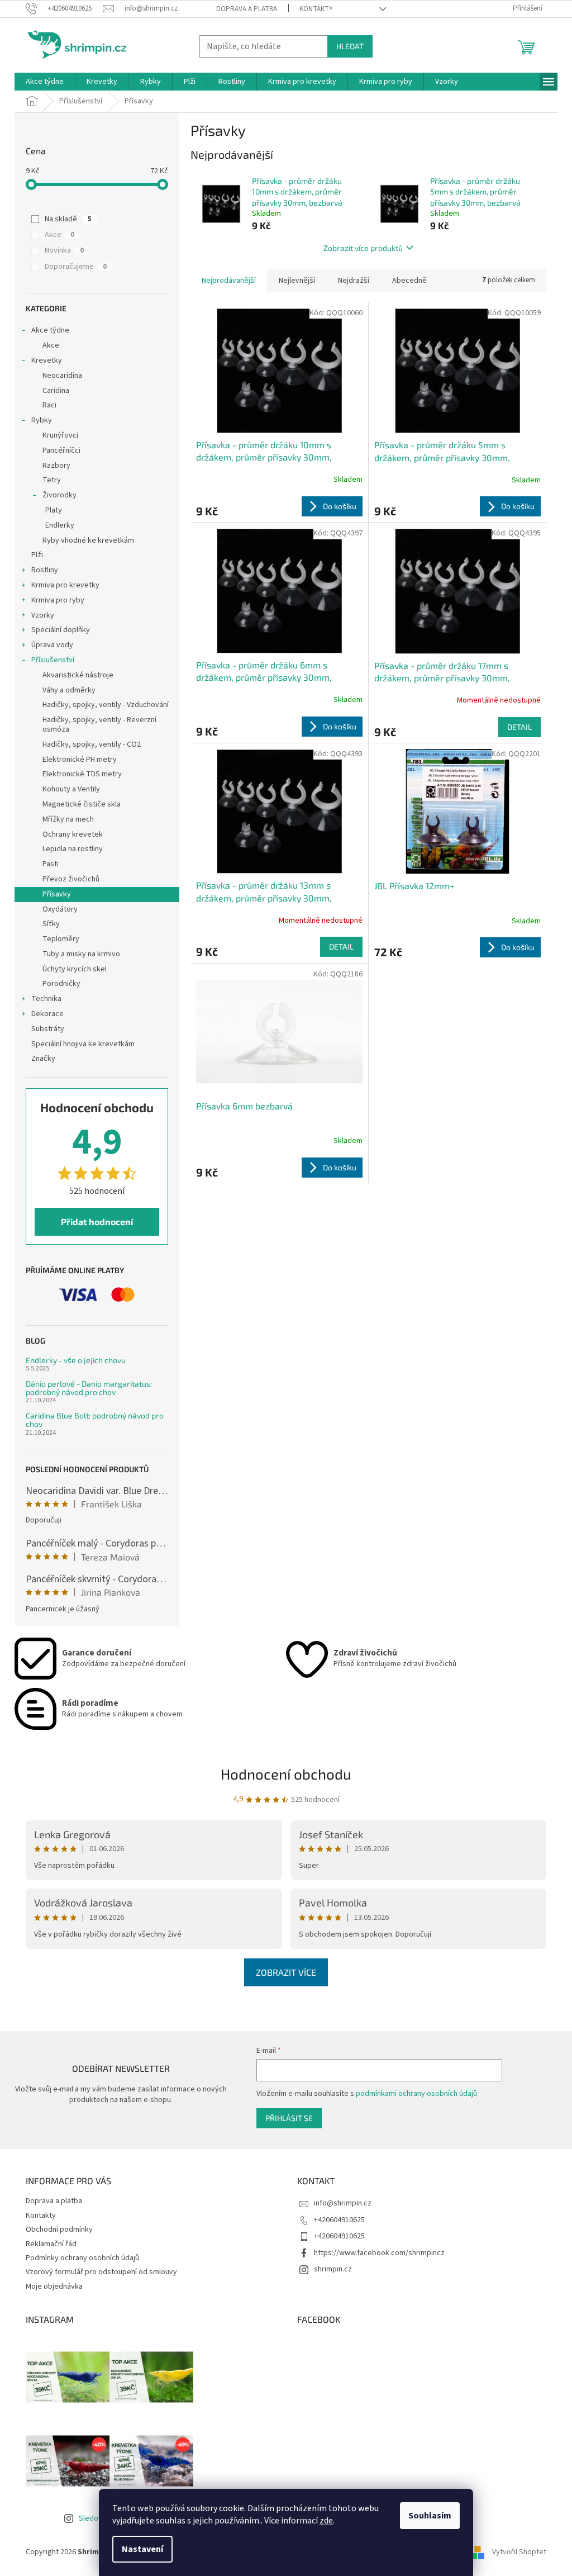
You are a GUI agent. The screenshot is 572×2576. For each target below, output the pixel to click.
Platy (54, 510)
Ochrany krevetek (73, 834)
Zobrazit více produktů (363, 248)
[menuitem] (45, 82)
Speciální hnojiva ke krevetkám (83, 1044)
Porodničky (61, 984)
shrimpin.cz (333, 2269)
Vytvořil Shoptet (519, 2552)
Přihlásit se (289, 2118)
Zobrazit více (286, 1972)
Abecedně (409, 281)
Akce (59, 235)
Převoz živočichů (71, 879)
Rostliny (45, 570)
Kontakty (316, 9)
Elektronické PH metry (80, 760)
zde (326, 2521)
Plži (37, 555)
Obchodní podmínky (59, 2229)
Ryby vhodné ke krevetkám (88, 540)
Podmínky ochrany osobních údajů (82, 2258)
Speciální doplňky (61, 630)
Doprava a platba (247, 9)
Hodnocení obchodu (286, 1774)
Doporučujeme (76, 267)
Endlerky (60, 525)
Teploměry (61, 939)
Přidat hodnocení (97, 1221)
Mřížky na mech (68, 819)
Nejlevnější (297, 281)
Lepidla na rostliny (73, 849)
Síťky (51, 924)
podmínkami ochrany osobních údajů (416, 2094)
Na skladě (68, 219)
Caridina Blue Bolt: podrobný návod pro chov (95, 1420)
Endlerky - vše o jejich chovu (76, 1360)
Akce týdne (50, 330)
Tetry (52, 480)
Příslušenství (53, 660)
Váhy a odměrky (69, 690)
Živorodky (59, 495)
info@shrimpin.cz (343, 2203)
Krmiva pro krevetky (65, 585)
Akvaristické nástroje (78, 675)
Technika (46, 999)
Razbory (56, 466)
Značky (43, 1059)
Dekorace (47, 1014)
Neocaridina (62, 376)
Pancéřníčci (61, 450)
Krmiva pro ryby (58, 600)
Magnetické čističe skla (82, 804)
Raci (49, 405)
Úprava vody (52, 645)
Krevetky (47, 360)
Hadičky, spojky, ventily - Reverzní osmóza (99, 725)
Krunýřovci (60, 435)
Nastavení (142, 2549)
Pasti (51, 864)
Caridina (56, 391)
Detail (519, 727)
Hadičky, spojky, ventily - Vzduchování (106, 705)
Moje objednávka (54, 2286)
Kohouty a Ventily (71, 789)
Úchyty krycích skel (75, 969)
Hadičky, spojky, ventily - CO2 (92, 744)
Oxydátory (60, 909)
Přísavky (57, 894)
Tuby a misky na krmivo (81, 954)
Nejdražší (354, 281)
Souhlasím (430, 2516)
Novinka (64, 250)
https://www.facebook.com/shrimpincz (379, 2253)
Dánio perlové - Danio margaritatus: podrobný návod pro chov (89, 1388)
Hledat (350, 46)
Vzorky (43, 615)
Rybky (42, 420)
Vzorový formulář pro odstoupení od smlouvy (101, 2272)
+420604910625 (339, 2220)
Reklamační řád (51, 2244)
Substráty (48, 1029)
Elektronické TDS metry (82, 774)
